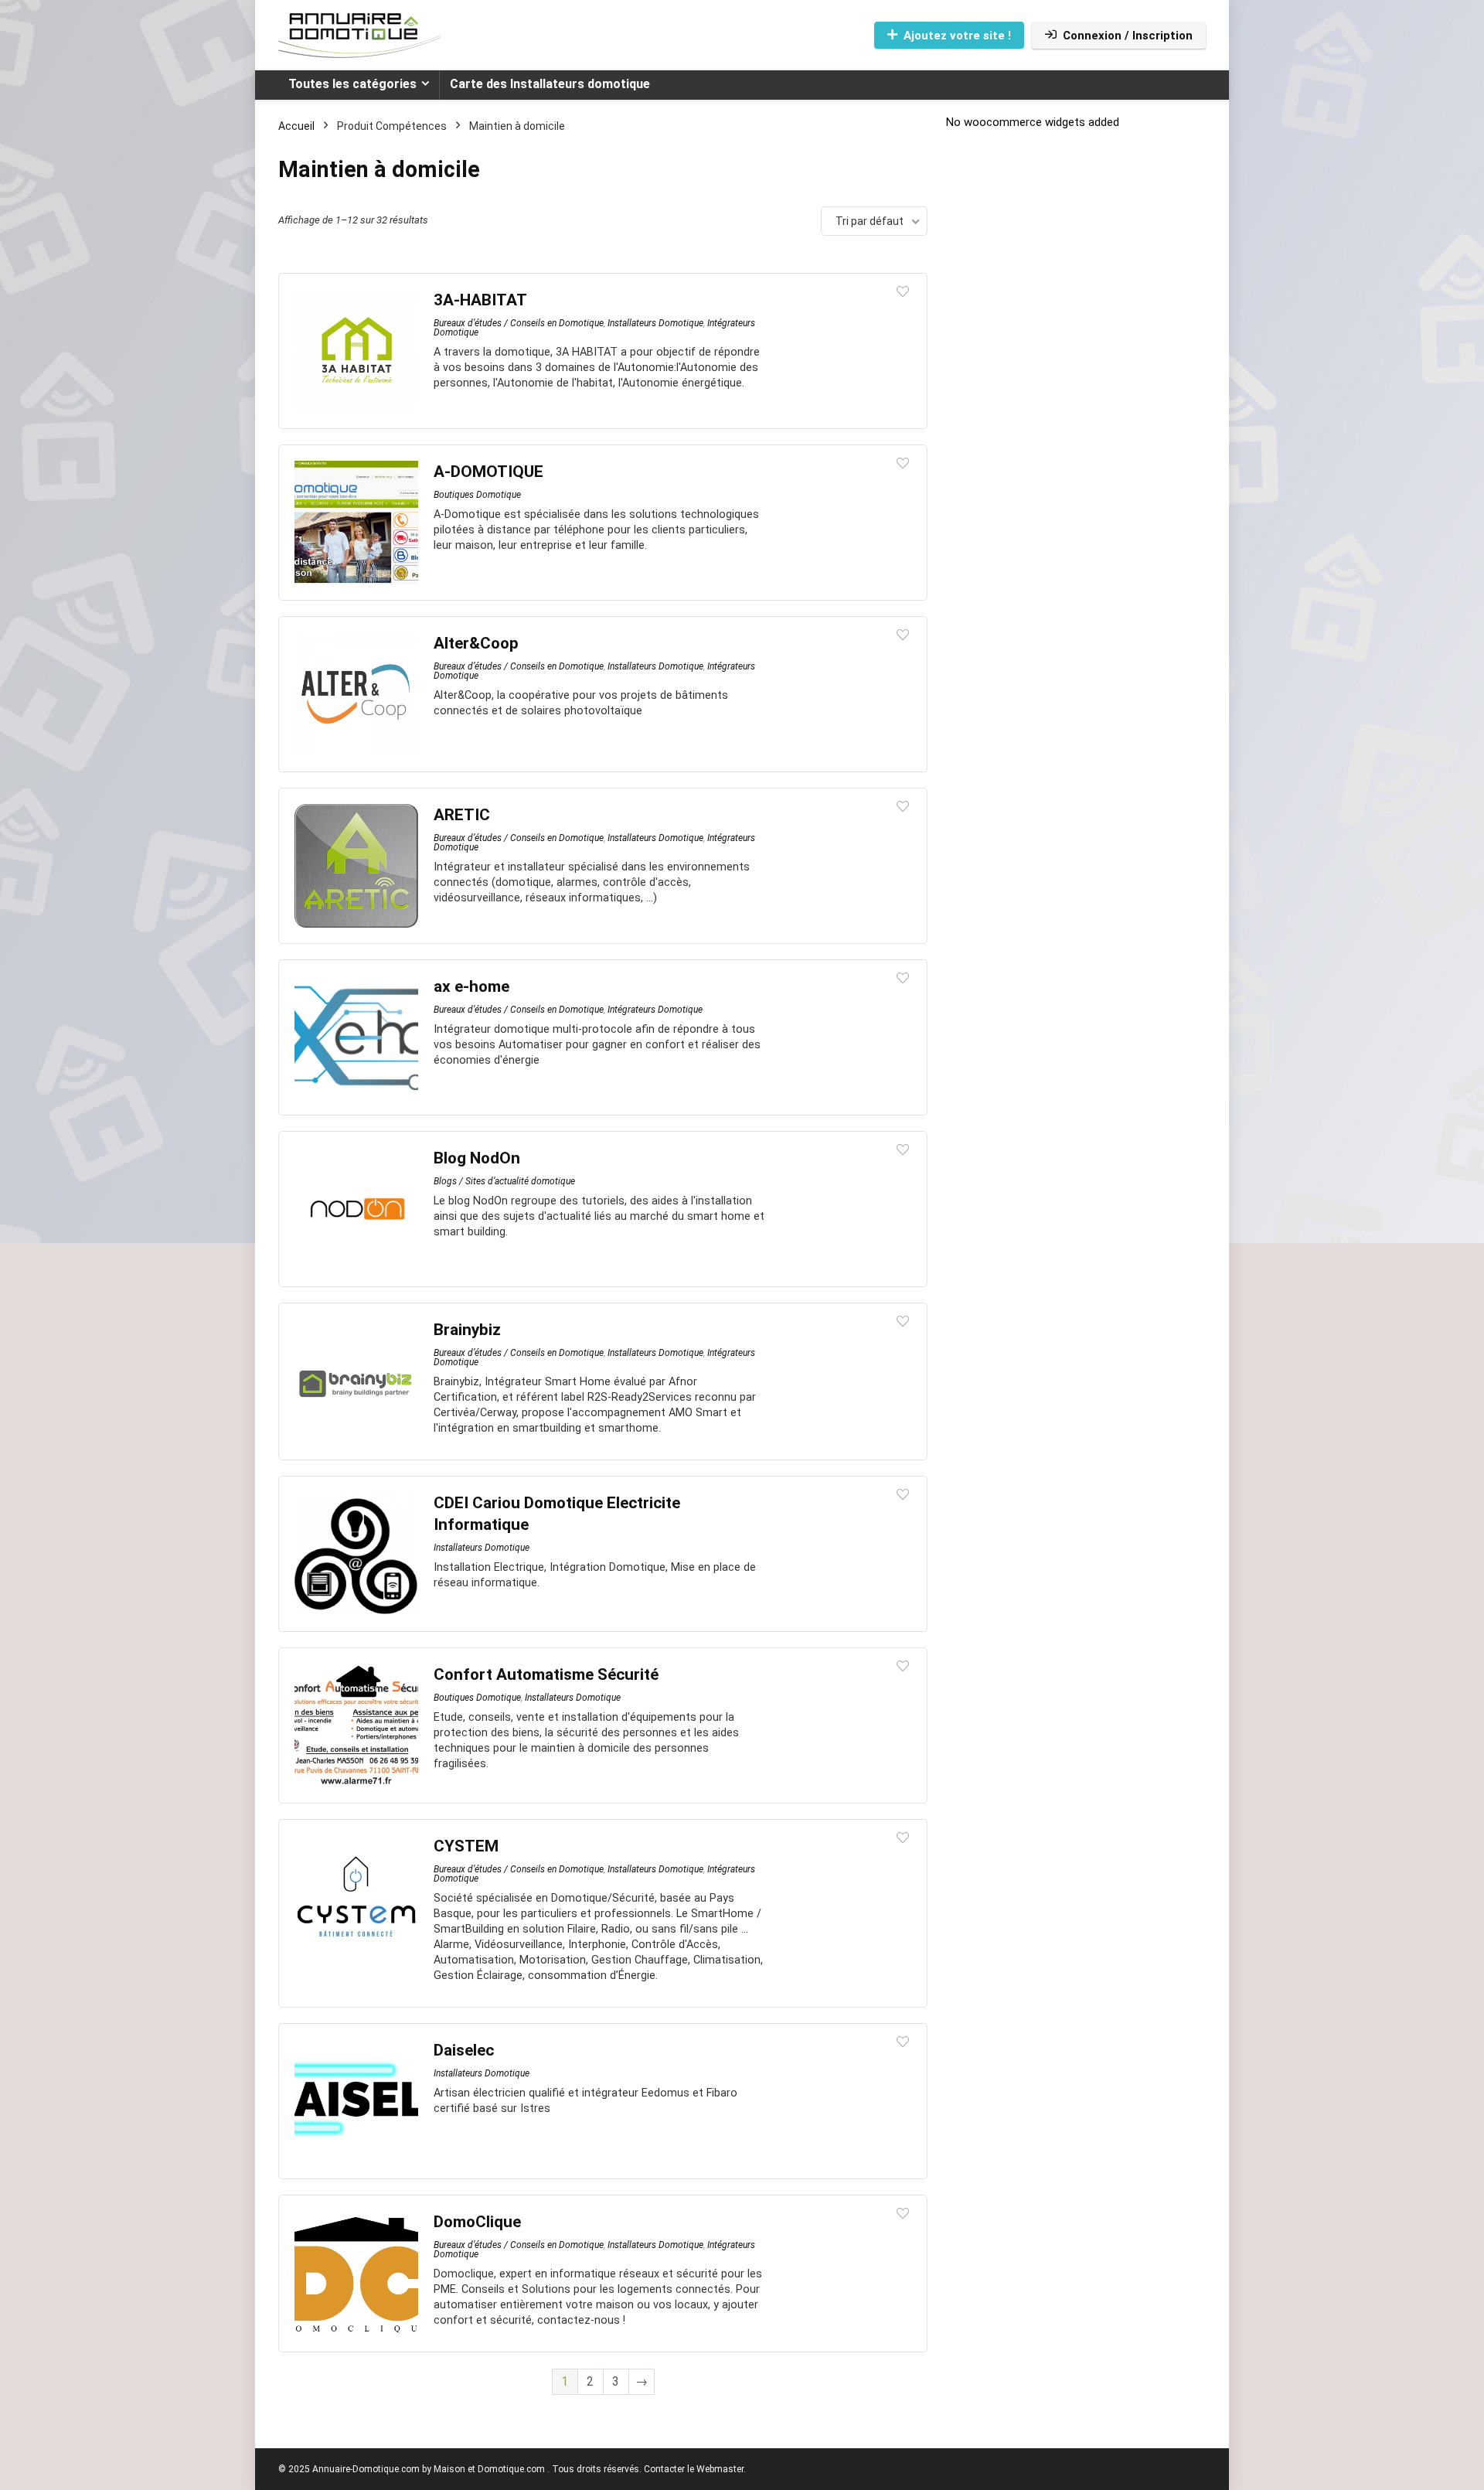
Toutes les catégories (352, 84)
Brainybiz (467, 1330)
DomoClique (477, 2222)
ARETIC (462, 815)
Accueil (296, 126)
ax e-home (471, 986)
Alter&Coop (476, 643)
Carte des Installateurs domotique (550, 84)
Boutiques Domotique (477, 495)
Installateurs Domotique (655, 323)
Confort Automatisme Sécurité (546, 1674)
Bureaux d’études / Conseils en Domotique (519, 323)
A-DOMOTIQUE (488, 472)
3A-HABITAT (480, 300)
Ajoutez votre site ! (957, 36)
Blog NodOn (477, 1158)
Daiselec (464, 2050)
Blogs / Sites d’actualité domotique (504, 1181)
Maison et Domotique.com (489, 2469)
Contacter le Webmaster (694, 2469)
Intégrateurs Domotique (655, 1010)
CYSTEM (466, 1846)
